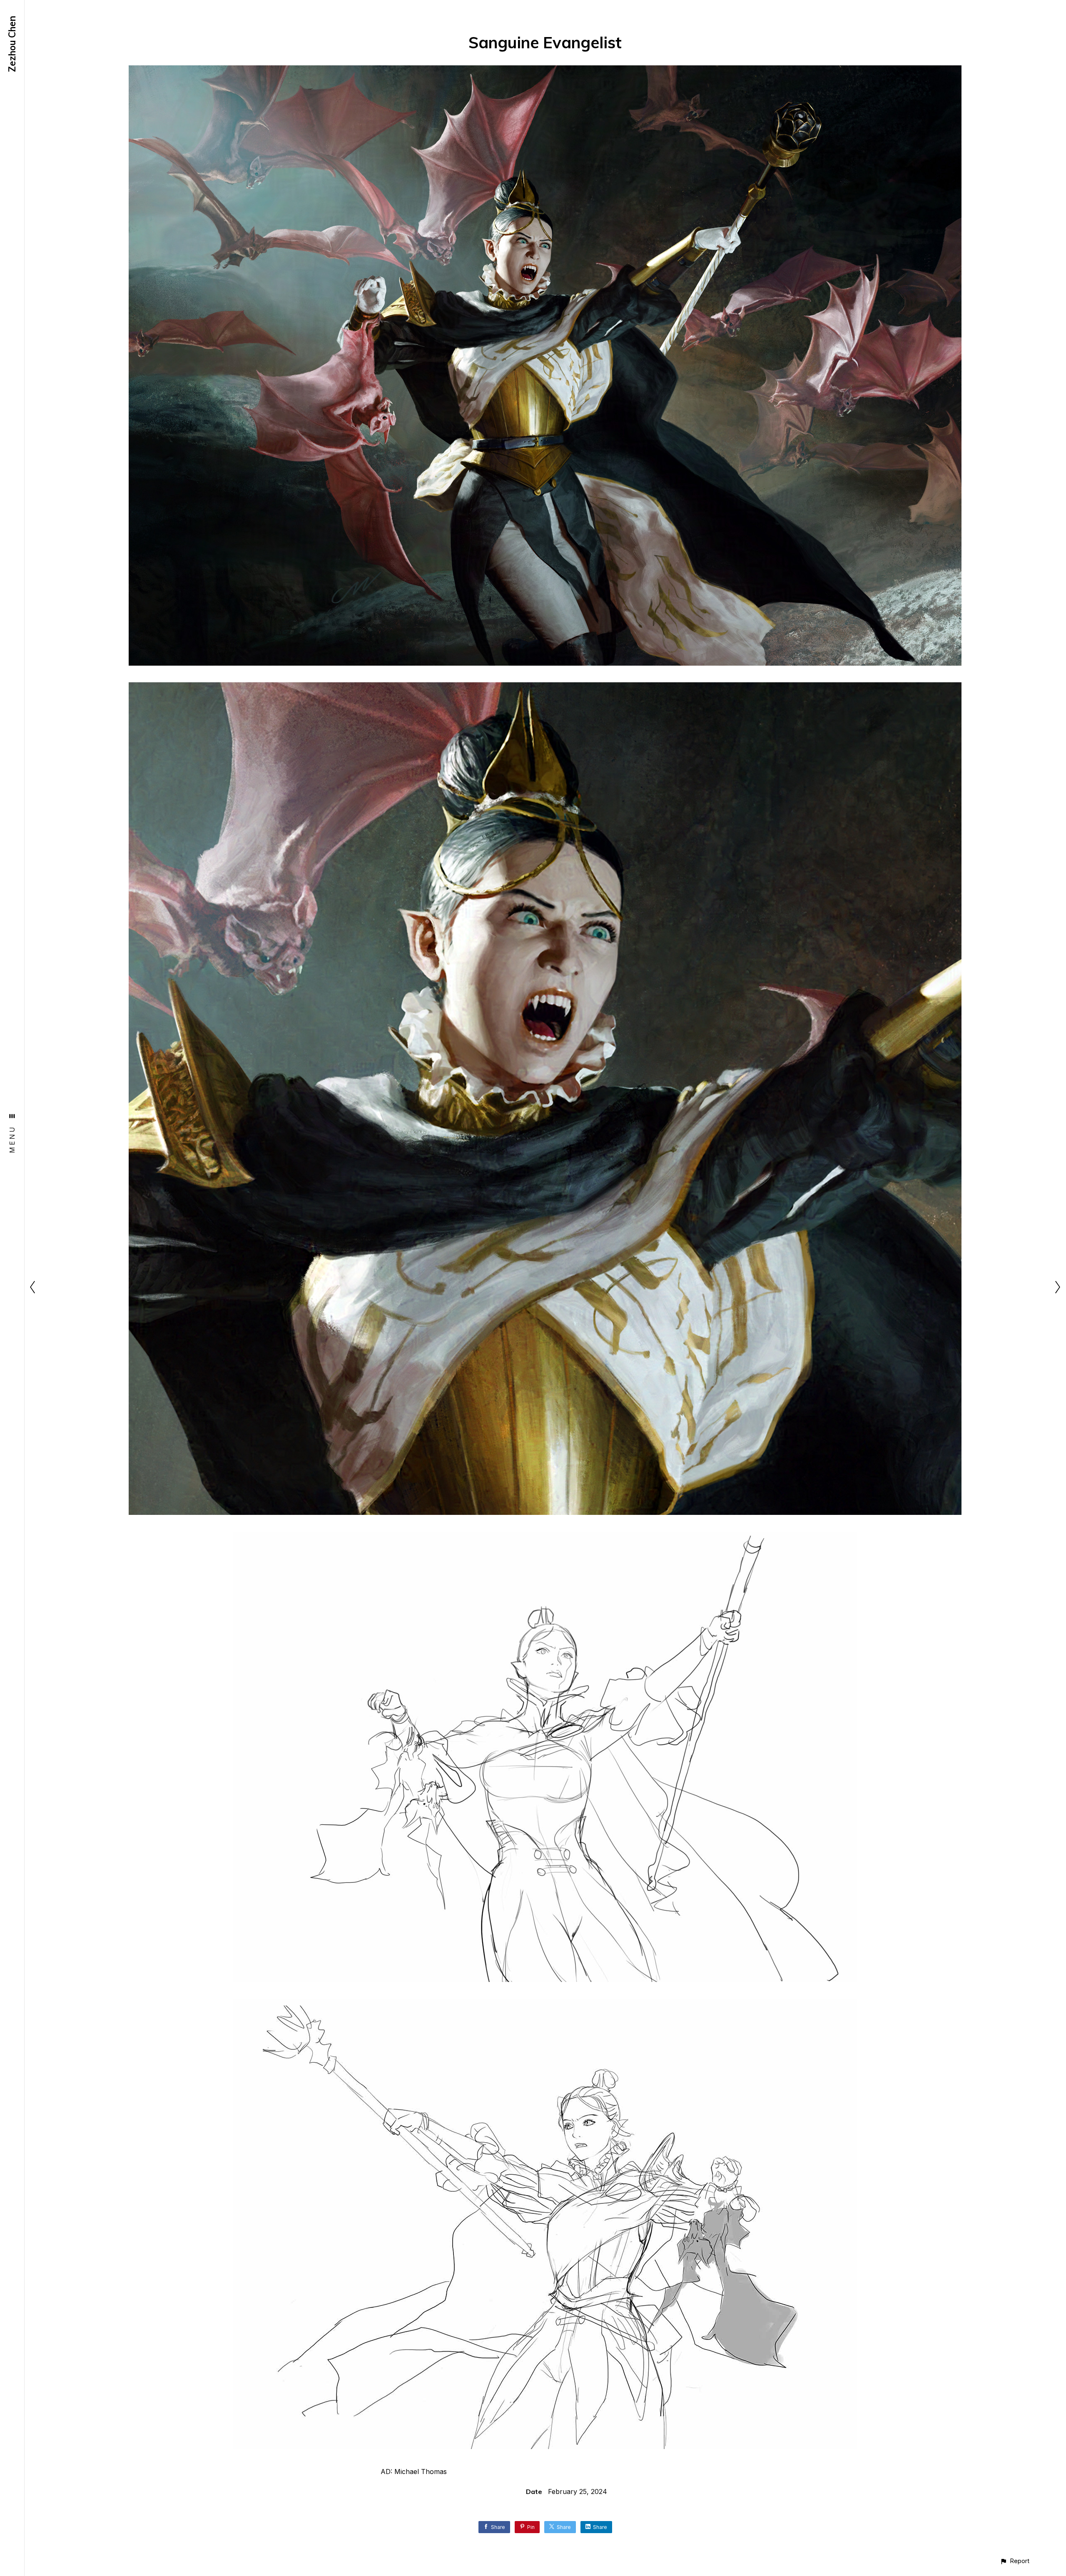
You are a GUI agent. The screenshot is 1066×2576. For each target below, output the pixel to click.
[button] (1015, 2561)
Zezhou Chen (12, 44)
